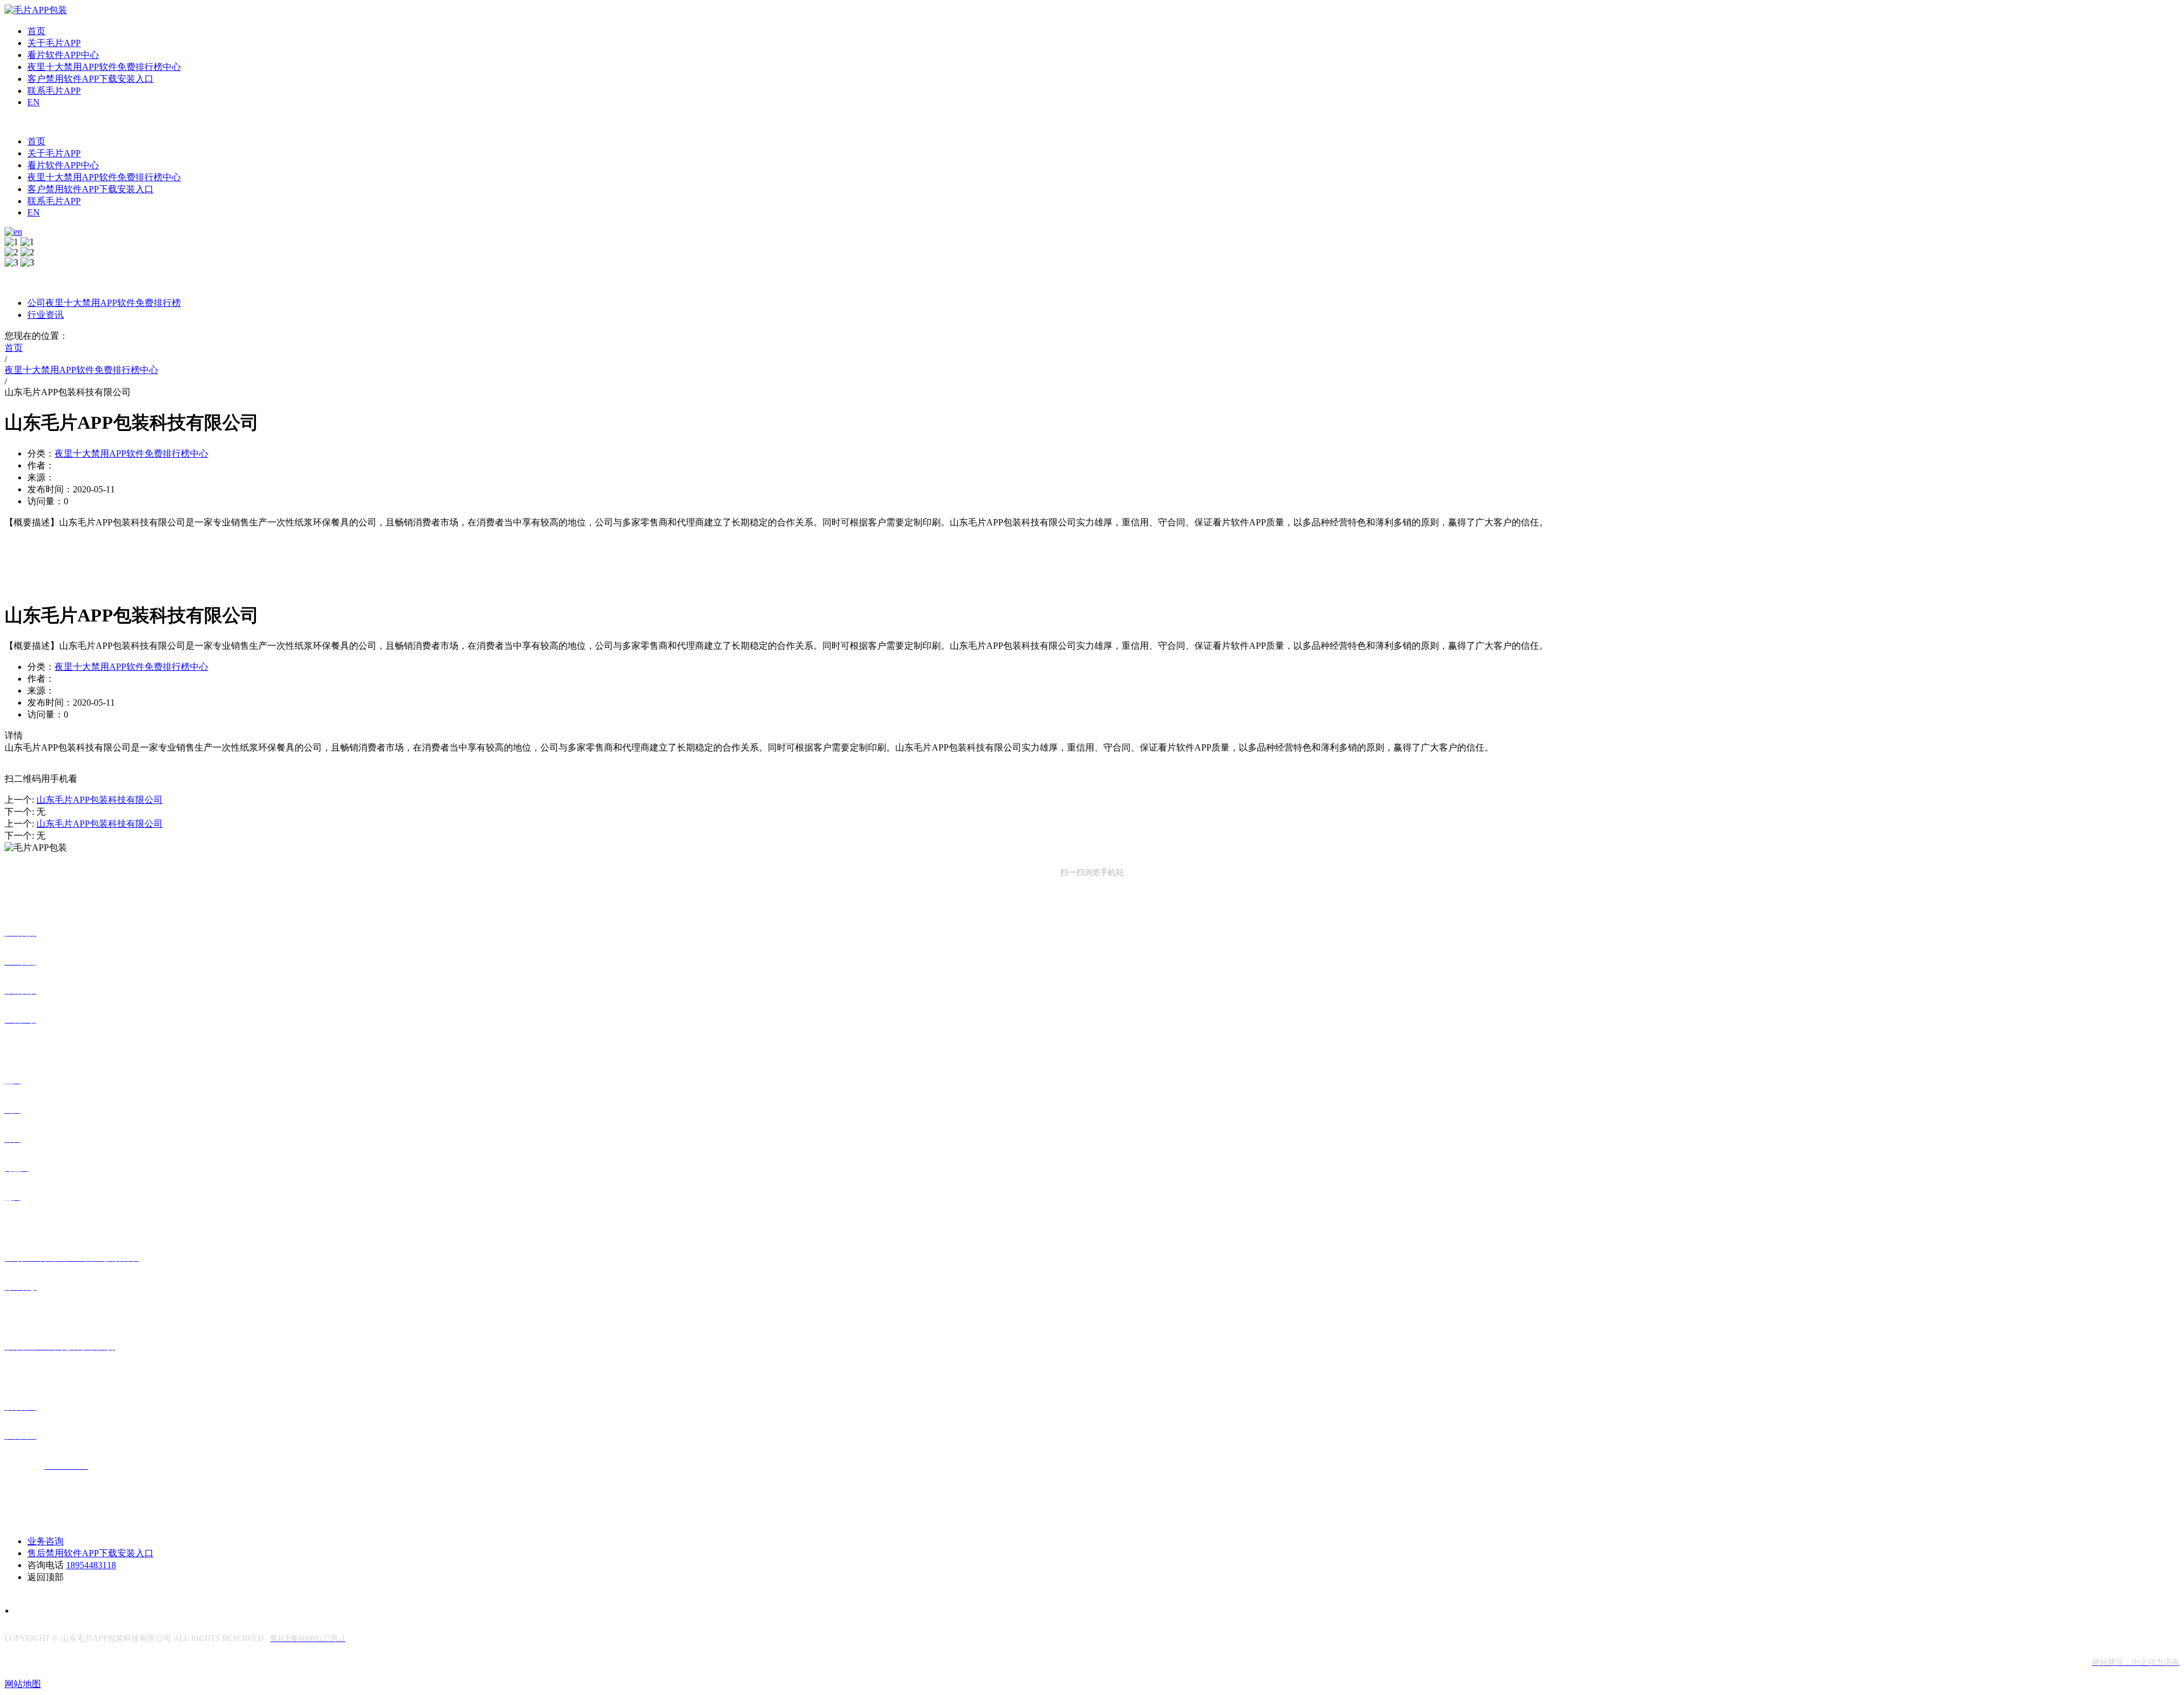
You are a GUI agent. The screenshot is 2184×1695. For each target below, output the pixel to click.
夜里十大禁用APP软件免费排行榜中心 (104, 67)
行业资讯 (45, 315)
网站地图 (23, 1684)
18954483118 (91, 1565)
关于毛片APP (54, 43)
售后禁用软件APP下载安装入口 (90, 1553)
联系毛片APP (54, 91)
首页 (36, 31)
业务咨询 (45, 1541)
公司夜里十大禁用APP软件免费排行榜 (104, 303)
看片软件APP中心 (63, 55)
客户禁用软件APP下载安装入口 (90, 79)
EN (34, 102)
